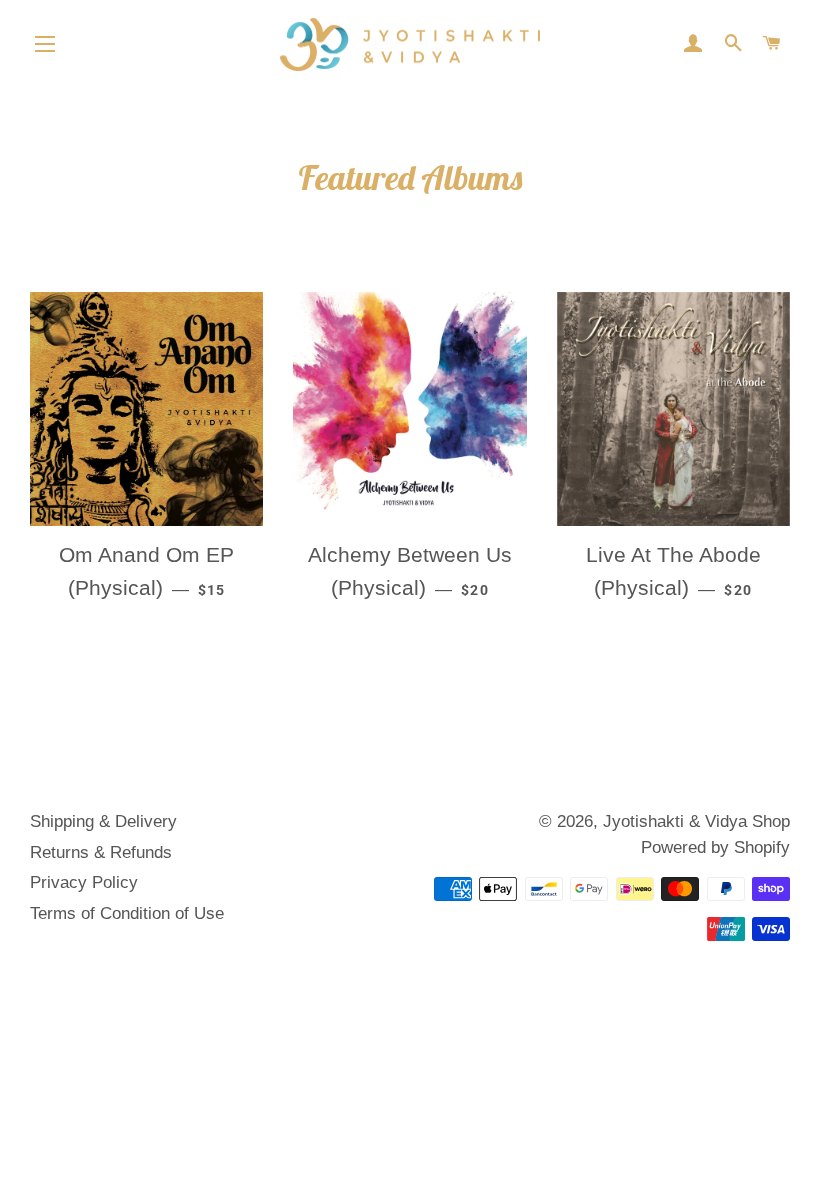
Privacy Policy (84, 882)
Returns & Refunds (101, 852)
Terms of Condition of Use (127, 913)
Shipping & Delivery (103, 821)
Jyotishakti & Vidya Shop (696, 821)
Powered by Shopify (715, 847)
